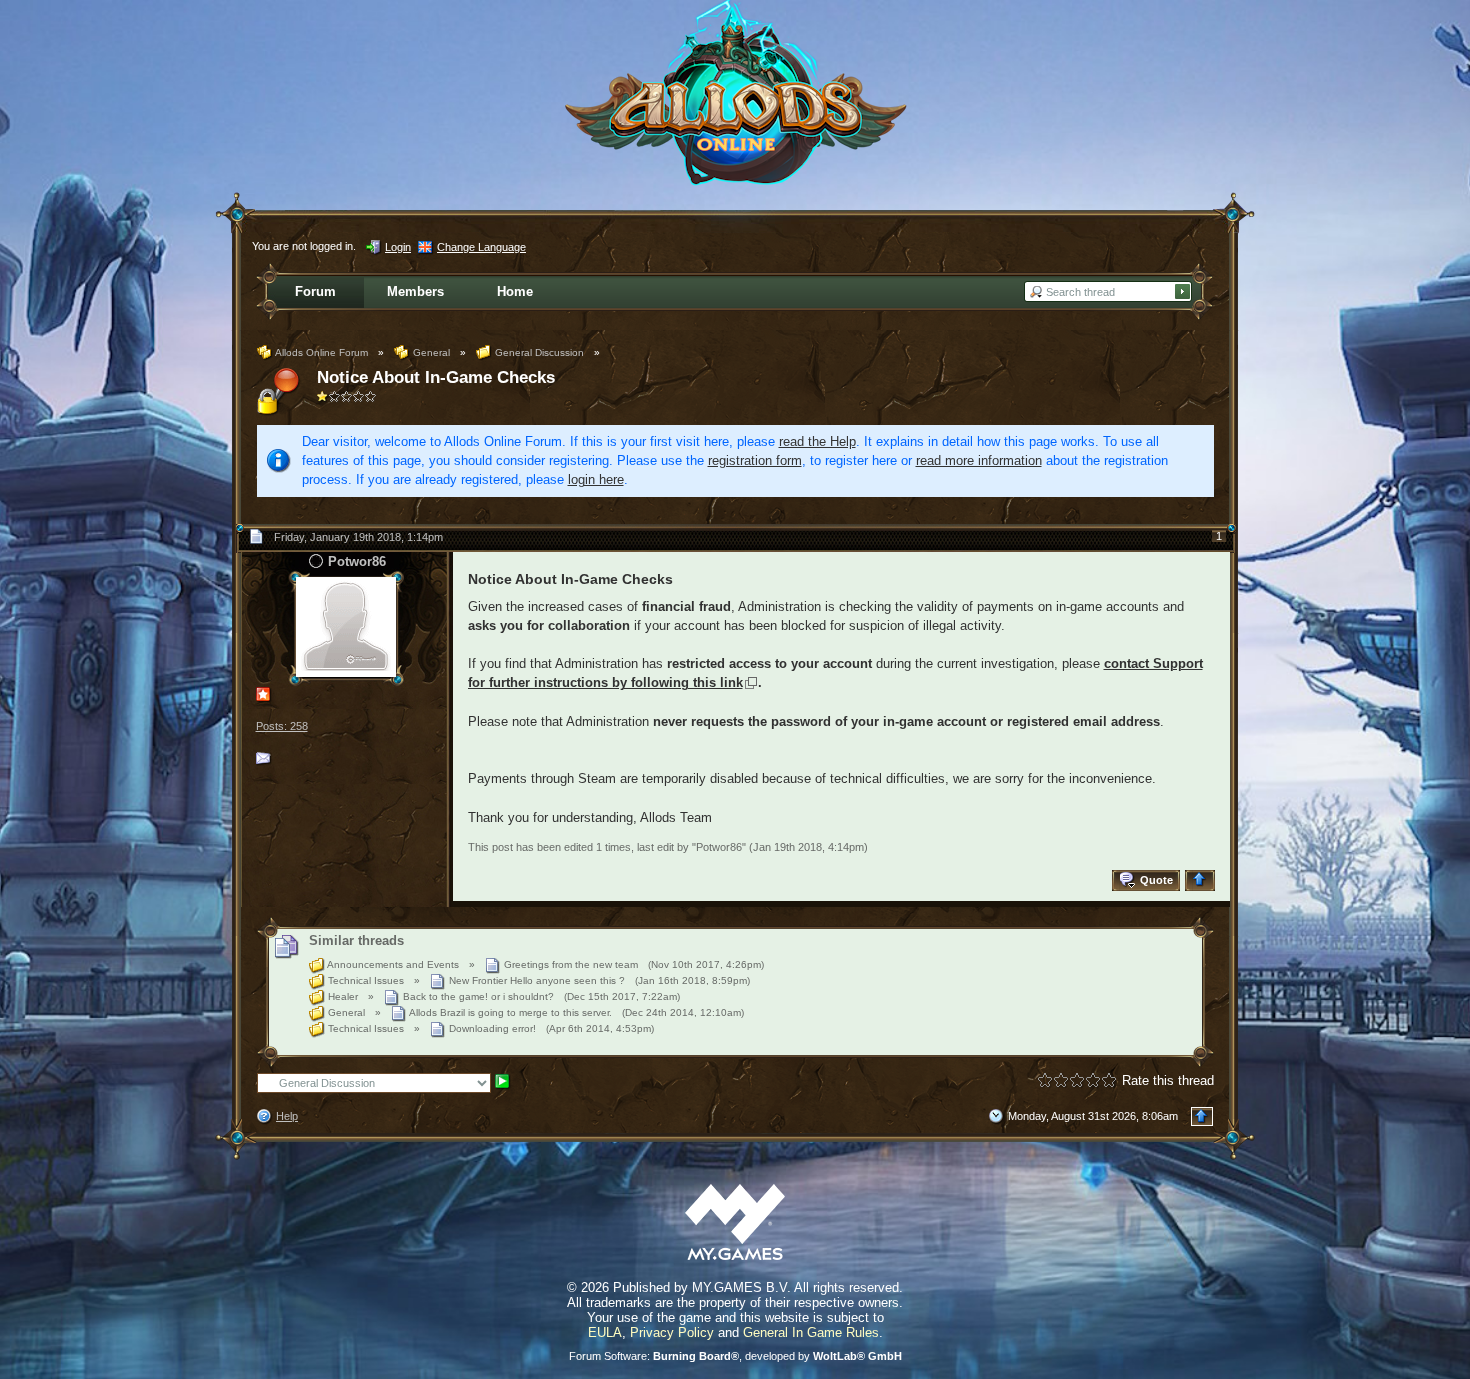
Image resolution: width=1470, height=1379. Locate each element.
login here (596, 479)
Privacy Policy (672, 1332)
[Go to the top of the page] (1202, 880)
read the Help (817, 441)
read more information (979, 460)
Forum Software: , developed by (735, 1356)
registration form (755, 460)
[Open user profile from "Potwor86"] (346, 626)
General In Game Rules (811, 1332)
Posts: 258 (282, 726)
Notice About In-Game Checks (436, 377)
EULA (605, 1332)
